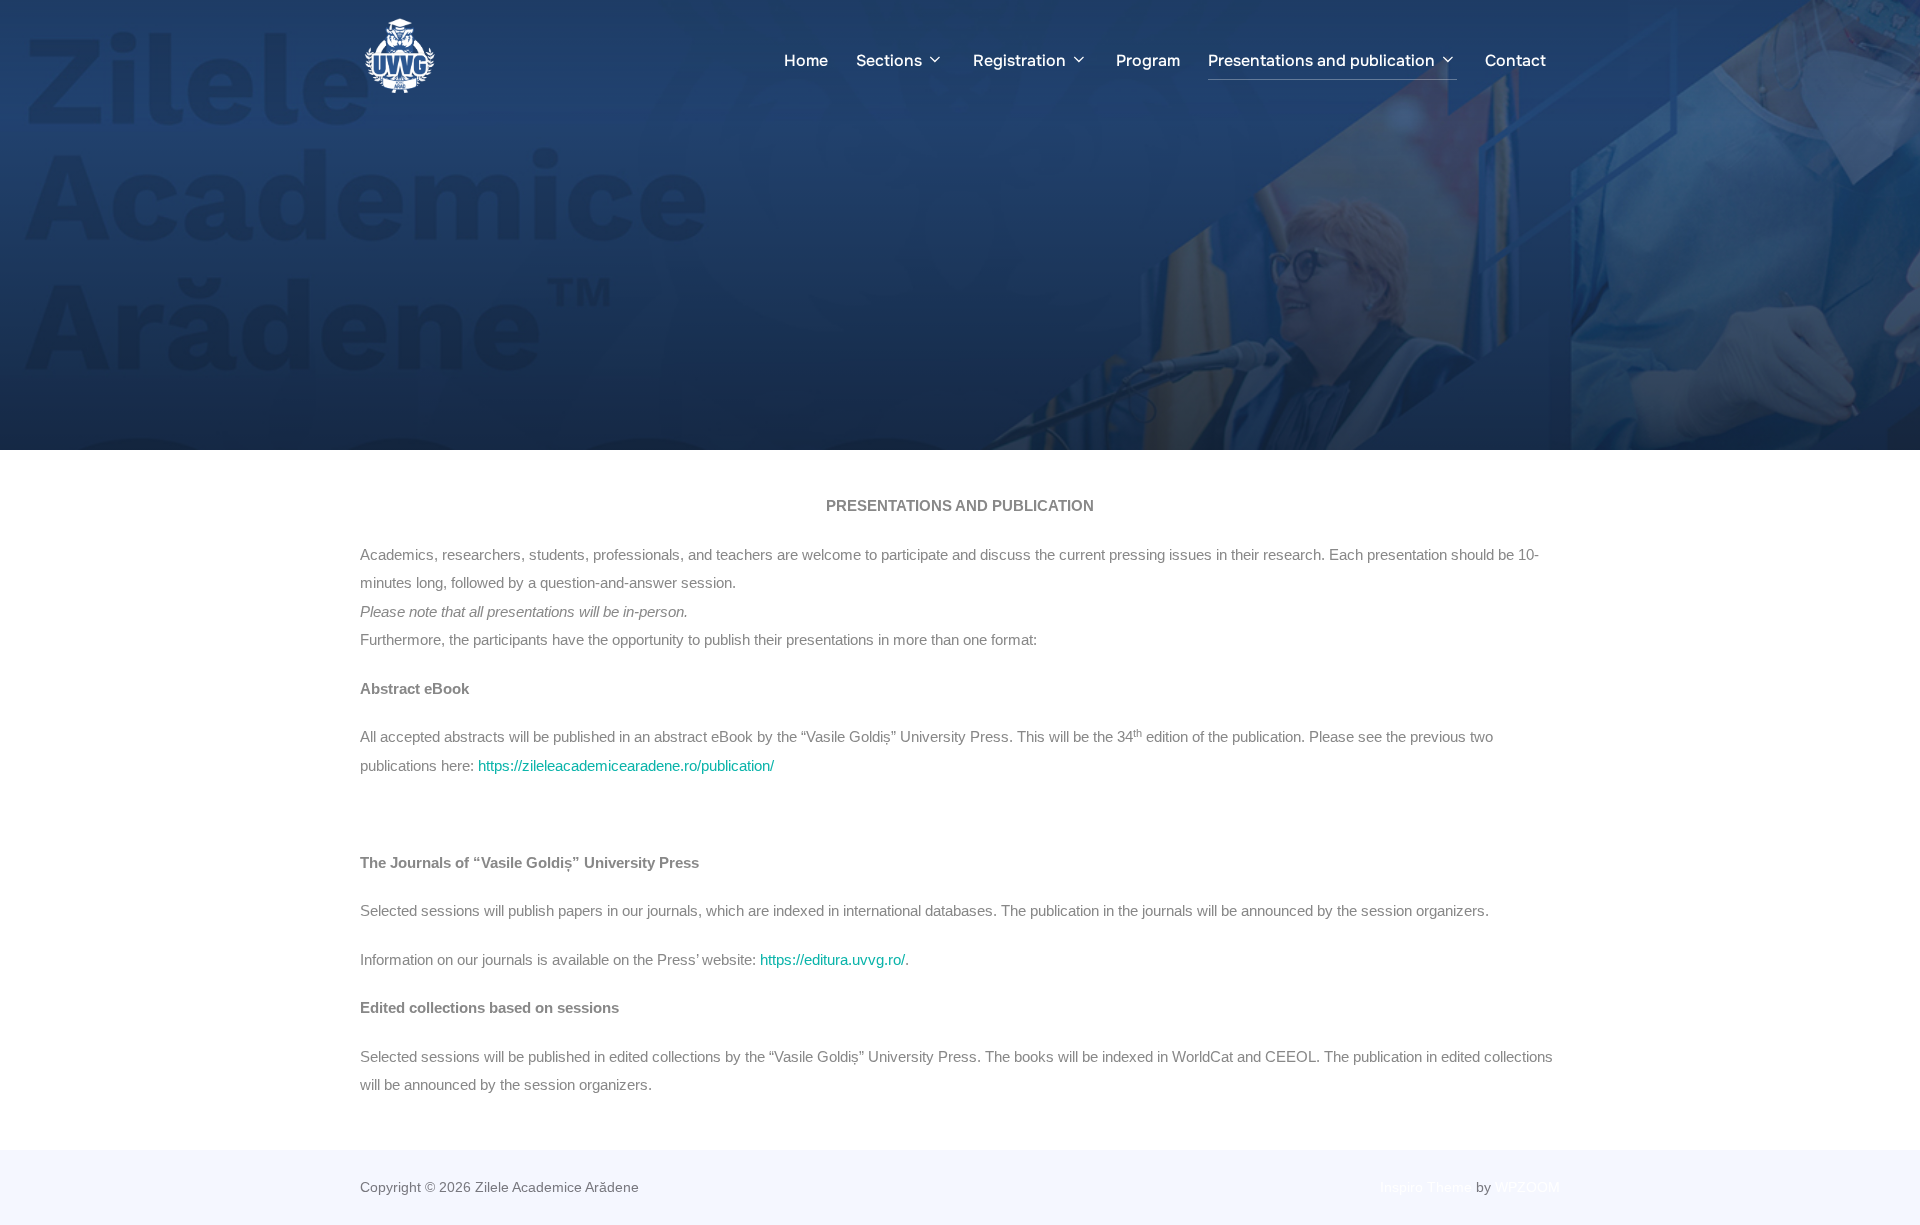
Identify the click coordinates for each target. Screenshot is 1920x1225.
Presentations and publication (1321, 60)
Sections (889, 60)
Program (1148, 60)
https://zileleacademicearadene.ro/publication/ (626, 765)
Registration (1019, 60)
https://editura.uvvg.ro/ (832, 959)
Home (806, 60)
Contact (1515, 60)
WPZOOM (1527, 1187)
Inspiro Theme (1426, 1187)
